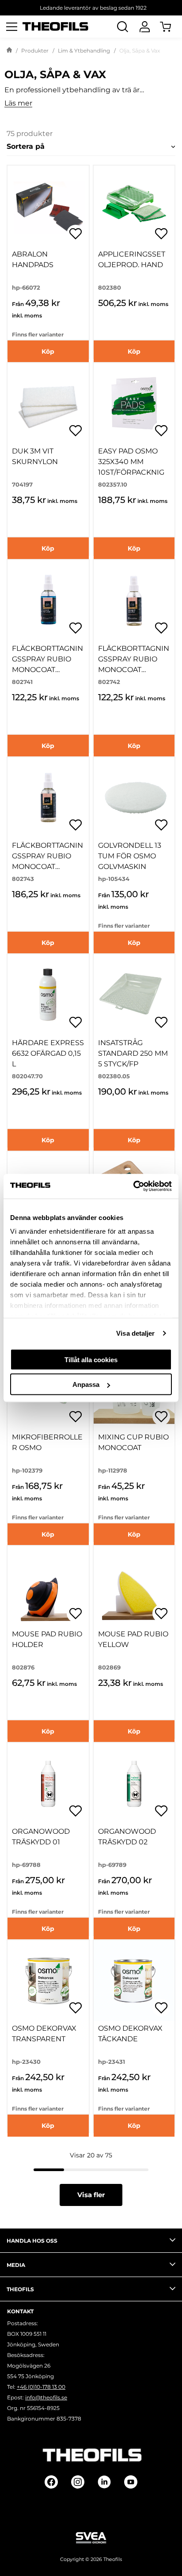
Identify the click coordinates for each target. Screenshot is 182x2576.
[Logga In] (144, 26)
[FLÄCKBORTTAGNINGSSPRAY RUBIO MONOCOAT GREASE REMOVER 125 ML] (48, 601)
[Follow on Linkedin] (104, 2482)
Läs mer (18, 104)
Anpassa (86, 1384)
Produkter (35, 51)
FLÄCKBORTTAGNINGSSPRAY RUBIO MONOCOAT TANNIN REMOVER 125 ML (47, 867)
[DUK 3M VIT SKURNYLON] (48, 404)
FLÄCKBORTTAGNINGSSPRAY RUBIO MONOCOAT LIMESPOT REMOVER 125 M (134, 670)
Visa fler (91, 2195)
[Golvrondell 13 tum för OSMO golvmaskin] (134, 798)
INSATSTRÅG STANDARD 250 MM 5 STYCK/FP (133, 1053)
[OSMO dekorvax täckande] (134, 1981)
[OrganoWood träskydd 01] (48, 1783)
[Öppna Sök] (122, 26)
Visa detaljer (135, 1333)
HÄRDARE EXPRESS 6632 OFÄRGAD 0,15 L (48, 1053)
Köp (48, 351)
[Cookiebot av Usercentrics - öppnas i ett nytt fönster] (133, 1186)
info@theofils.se (46, 2397)
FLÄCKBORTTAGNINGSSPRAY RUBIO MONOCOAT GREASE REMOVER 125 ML (47, 670)
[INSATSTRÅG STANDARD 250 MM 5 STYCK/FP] (134, 995)
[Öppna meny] (11, 26)
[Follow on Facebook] (51, 2482)
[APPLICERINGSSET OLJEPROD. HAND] (134, 206)
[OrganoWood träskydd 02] (134, 1783)
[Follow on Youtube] (131, 2482)
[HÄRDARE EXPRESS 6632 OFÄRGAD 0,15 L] (48, 995)
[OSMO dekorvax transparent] (48, 1981)
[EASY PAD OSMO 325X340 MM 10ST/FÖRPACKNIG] (134, 404)
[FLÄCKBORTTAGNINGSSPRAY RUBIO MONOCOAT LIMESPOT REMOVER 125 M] (134, 601)
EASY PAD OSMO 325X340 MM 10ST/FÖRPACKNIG (131, 462)
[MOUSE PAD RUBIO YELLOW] (134, 1586)
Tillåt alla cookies (91, 1359)
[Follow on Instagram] (78, 2482)
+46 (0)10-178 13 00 (41, 2387)
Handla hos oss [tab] (32, 2241)
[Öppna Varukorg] (171, 26)
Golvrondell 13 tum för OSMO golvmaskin (130, 856)
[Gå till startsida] (9, 51)
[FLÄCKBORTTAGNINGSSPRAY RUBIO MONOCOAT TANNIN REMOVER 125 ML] (48, 798)
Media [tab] (16, 2265)
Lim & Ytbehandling (84, 51)
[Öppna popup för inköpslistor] (76, 234)
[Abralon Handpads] (48, 206)
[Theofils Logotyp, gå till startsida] (56, 27)
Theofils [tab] (20, 2289)
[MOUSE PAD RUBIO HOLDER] (48, 1586)
